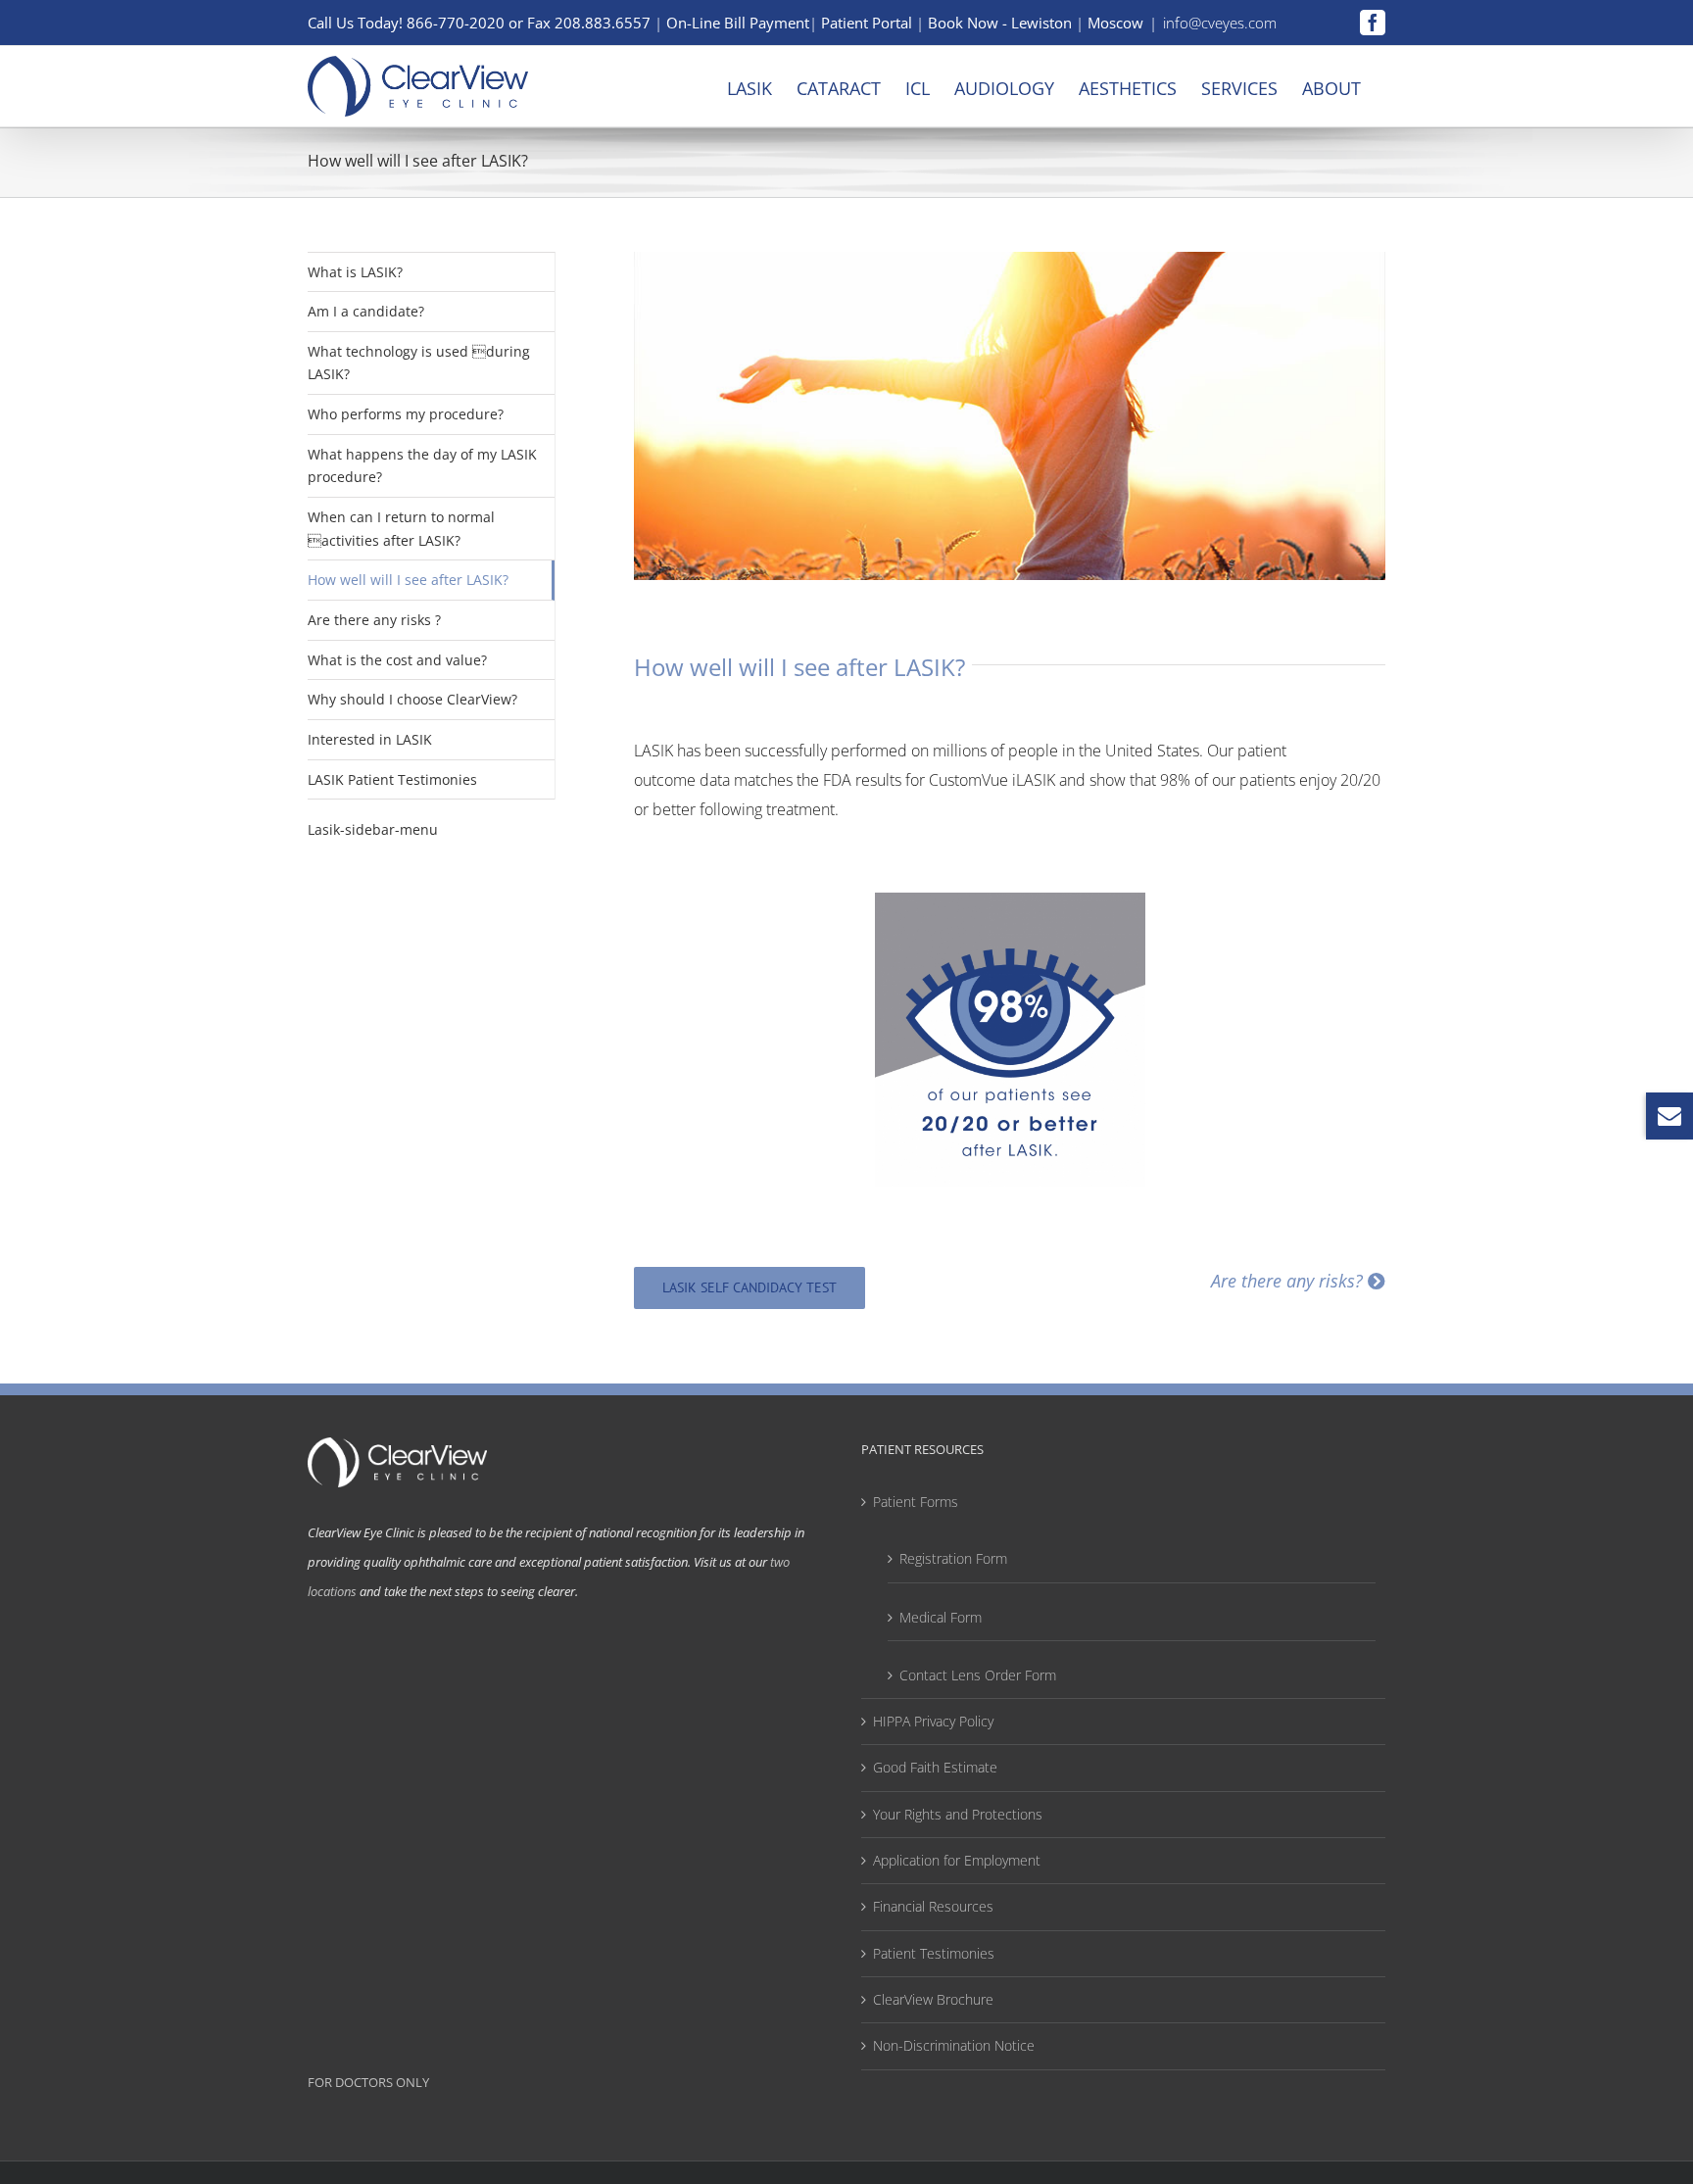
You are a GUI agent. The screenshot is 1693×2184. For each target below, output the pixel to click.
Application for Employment (957, 1860)
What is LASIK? (355, 272)
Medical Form (941, 1617)
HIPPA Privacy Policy (933, 1721)
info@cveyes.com (1220, 23)
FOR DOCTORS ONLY (368, 2082)
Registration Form (953, 1558)
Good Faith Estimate (935, 1767)
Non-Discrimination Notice (954, 2045)
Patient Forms (916, 1502)
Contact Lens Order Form (978, 1675)
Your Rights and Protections (958, 1814)
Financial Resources (933, 1906)
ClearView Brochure (933, 1999)
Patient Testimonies (934, 1953)
